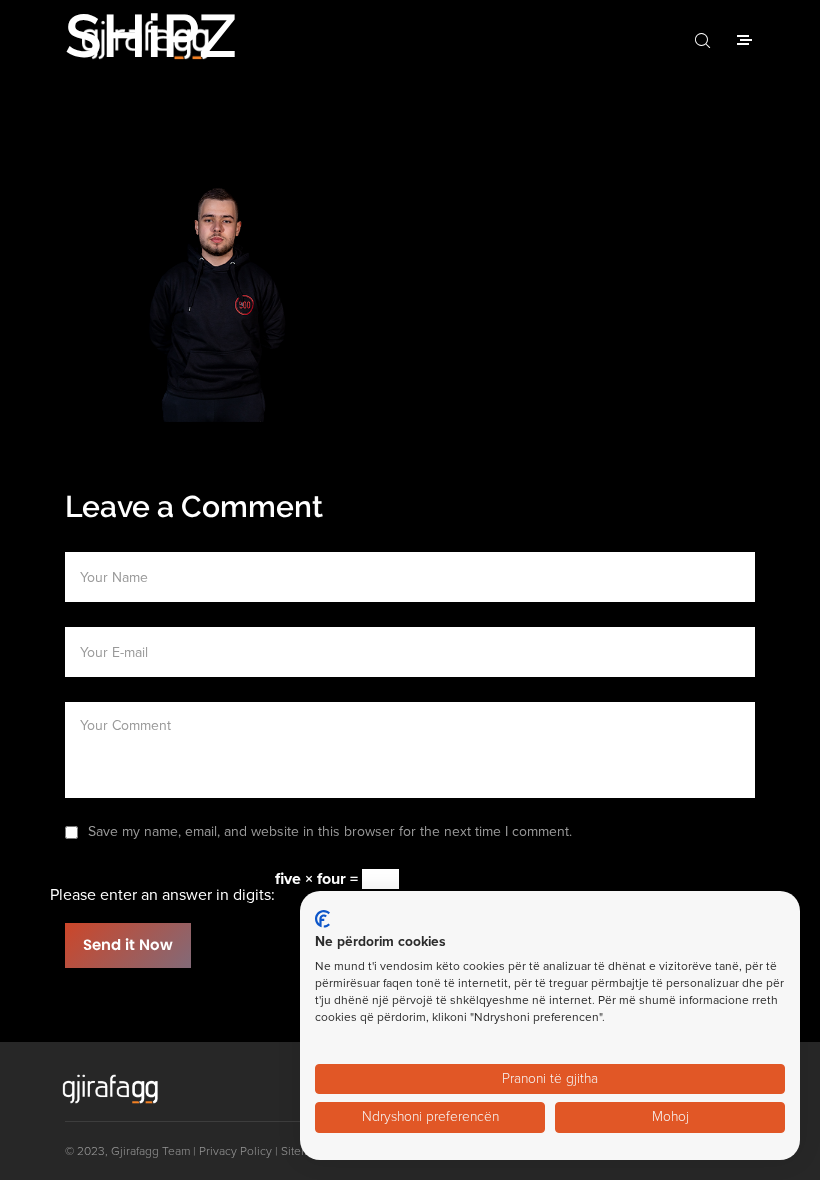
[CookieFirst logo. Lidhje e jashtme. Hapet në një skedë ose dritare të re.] (322, 919)
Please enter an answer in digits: (162, 895)
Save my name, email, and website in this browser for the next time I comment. (330, 831)
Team (176, 1151)
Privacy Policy (235, 1151)
